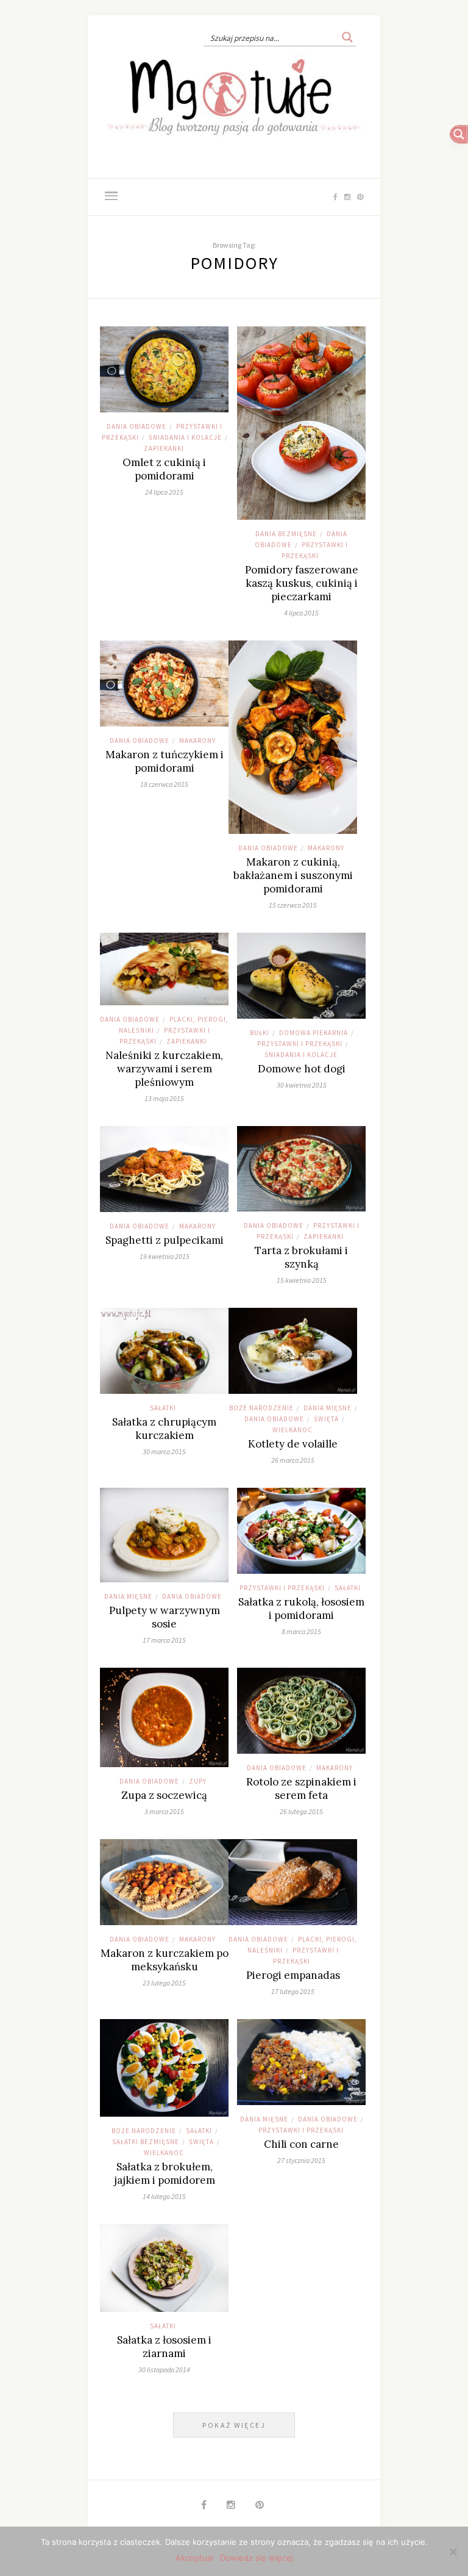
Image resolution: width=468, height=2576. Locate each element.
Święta (326, 1419)
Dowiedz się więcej (257, 2558)
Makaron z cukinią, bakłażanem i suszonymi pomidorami (293, 875)
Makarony (197, 741)
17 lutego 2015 (293, 1991)
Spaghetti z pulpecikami (165, 1240)
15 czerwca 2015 (293, 905)
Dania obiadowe (136, 426)
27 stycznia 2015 (301, 2160)
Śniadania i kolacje (185, 437)
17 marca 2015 (164, 1640)
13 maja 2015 (164, 1098)
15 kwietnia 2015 (302, 1280)
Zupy (198, 1781)
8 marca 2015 (301, 1631)
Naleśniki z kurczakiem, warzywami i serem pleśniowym (164, 1069)
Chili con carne (301, 2144)
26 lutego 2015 (301, 1811)
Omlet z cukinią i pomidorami (164, 469)
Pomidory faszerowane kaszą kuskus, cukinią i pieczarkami (302, 583)
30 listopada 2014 (164, 2370)
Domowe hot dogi (302, 1069)
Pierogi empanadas (293, 1975)
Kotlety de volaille (293, 1444)
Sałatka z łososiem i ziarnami (164, 2347)
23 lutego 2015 (164, 1983)
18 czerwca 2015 (164, 784)
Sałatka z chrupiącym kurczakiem (164, 1429)
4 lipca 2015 (301, 613)
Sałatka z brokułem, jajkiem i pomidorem (165, 2173)
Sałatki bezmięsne (146, 2142)
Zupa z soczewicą (164, 1795)
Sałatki (163, 1408)
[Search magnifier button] (347, 37)
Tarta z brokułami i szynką (301, 1257)
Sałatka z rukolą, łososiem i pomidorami (301, 1609)
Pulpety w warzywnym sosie (165, 1617)
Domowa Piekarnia (314, 1033)
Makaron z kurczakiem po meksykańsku (165, 1960)
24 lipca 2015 (164, 492)
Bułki (260, 1033)
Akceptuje (195, 2558)
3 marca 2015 (164, 1811)
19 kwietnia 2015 (165, 1256)
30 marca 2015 (164, 1451)
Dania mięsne (328, 1408)
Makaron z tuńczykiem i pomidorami (165, 761)
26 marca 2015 (293, 1460)
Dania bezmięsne (286, 534)
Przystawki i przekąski (300, 1044)
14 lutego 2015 (164, 2196)
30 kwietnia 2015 (302, 1085)
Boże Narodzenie (261, 1408)
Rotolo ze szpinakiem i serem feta (301, 1788)
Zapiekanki (164, 448)
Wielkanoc (292, 1430)
